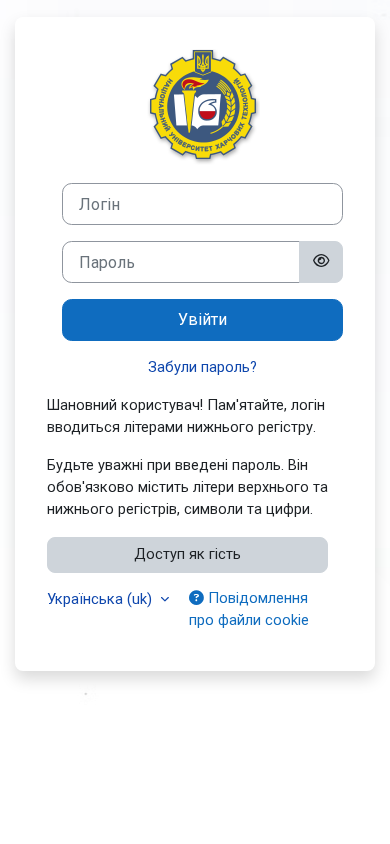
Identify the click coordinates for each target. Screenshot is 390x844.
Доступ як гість (187, 554)
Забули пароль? (202, 367)
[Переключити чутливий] (321, 262)
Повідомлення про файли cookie (249, 609)
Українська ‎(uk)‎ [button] (101, 599)
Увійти (202, 319)
